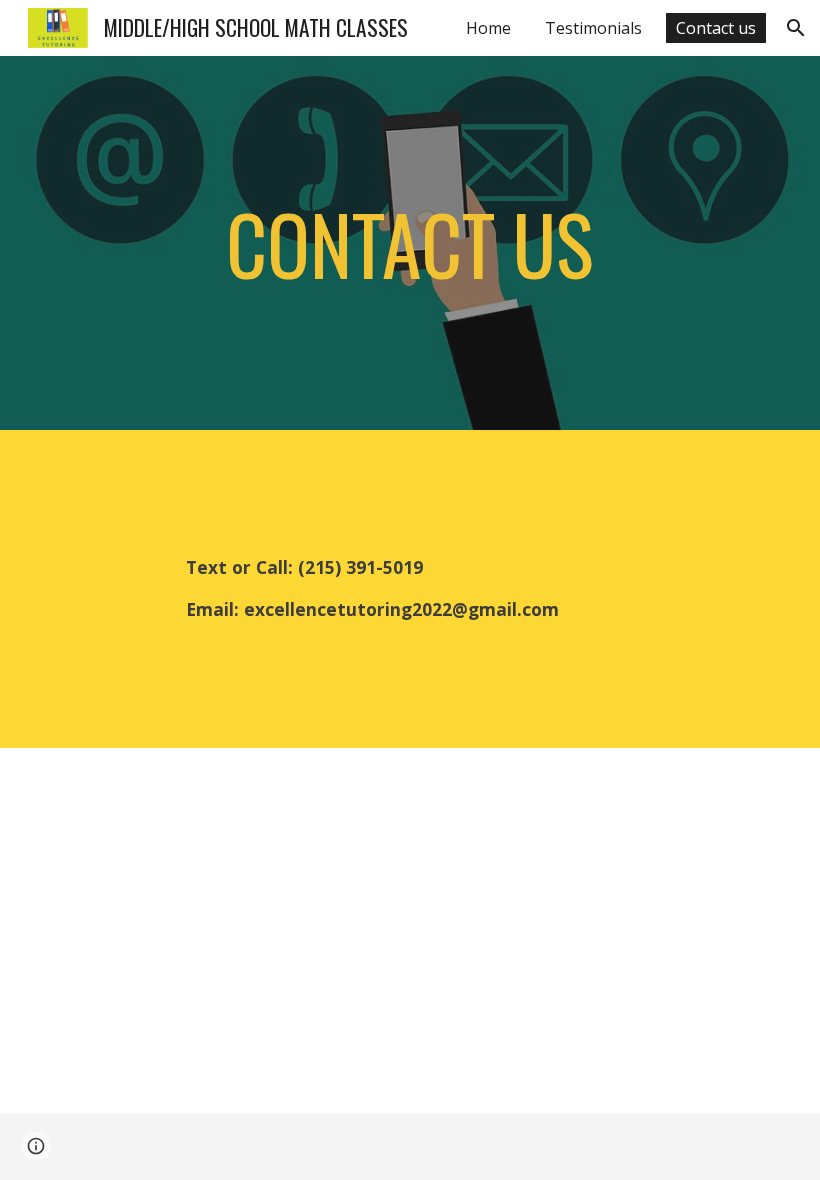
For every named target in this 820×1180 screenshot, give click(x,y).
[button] (796, 28)
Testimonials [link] (593, 28)
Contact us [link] (716, 28)
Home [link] (488, 28)
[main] (410, 243)
